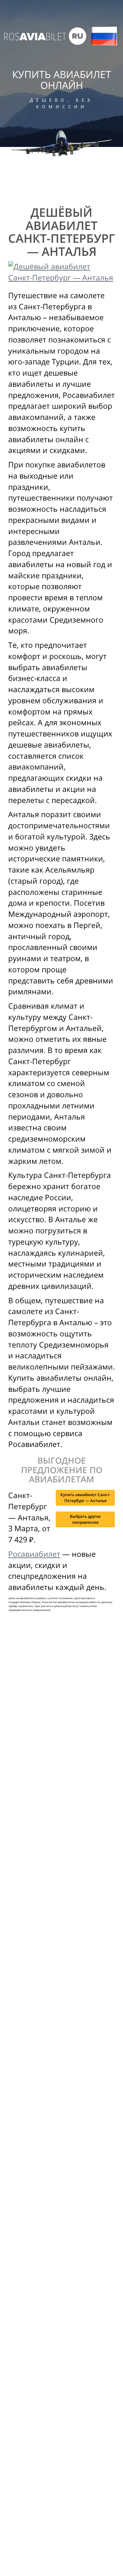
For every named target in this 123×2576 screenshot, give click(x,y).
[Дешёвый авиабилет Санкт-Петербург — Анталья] (61, 272)
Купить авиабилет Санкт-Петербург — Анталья (85, 1498)
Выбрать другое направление (85, 1519)
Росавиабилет (34, 1554)
